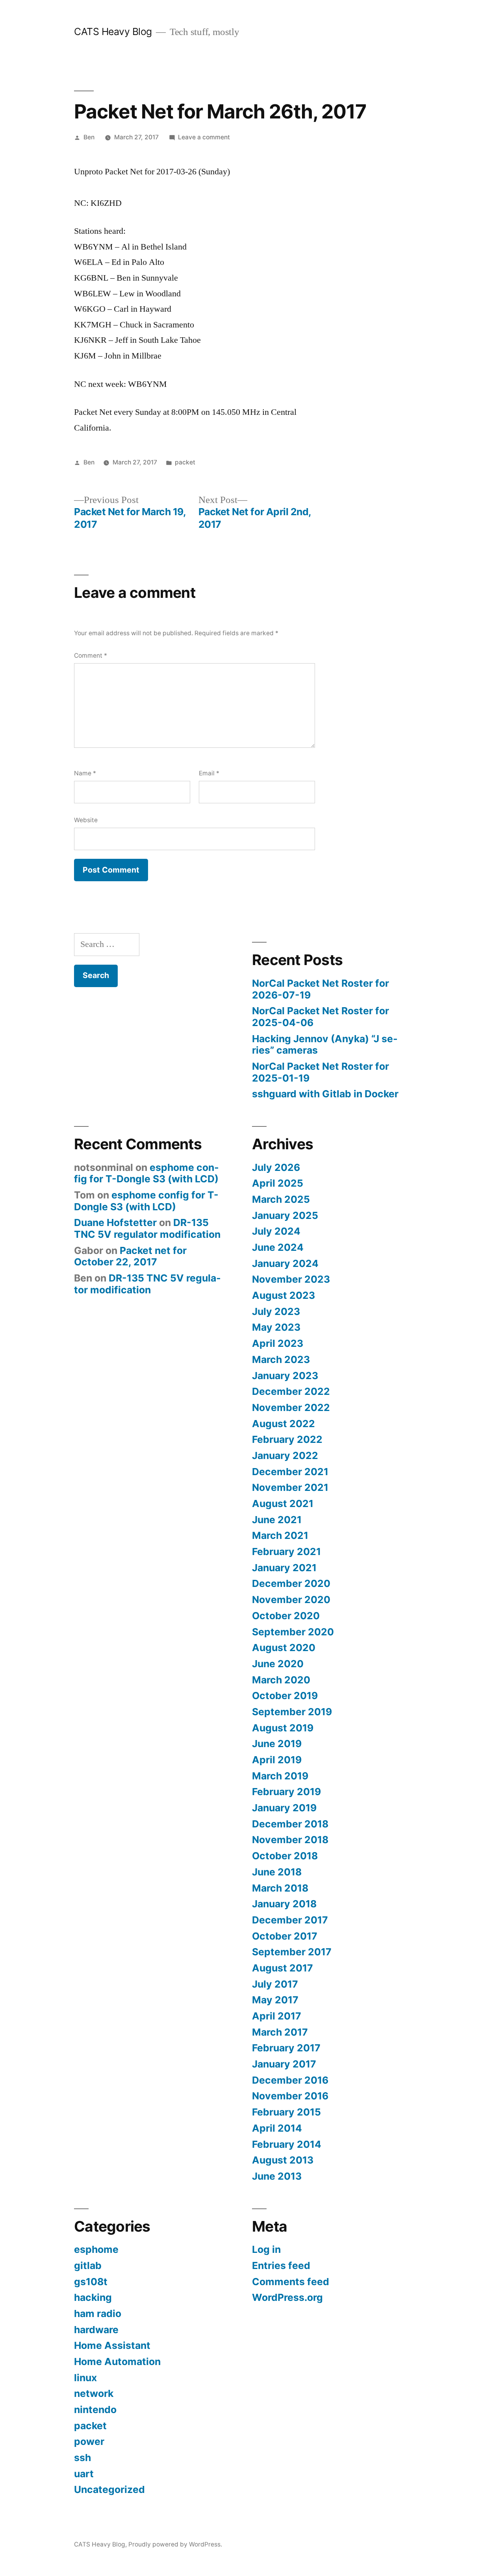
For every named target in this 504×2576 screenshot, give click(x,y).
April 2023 (278, 1343)
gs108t (91, 2282)
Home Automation (117, 2361)
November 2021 (290, 1487)
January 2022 (285, 1455)
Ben (89, 137)
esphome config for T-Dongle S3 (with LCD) (146, 1173)
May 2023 (276, 1327)
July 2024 (276, 1231)
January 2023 (285, 1376)
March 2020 (281, 1680)
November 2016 (290, 2096)
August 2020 (284, 1648)
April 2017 (277, 2016)
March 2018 (280, 1888)
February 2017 (286, 2048)
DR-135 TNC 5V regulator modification (147, 1228)
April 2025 (278, 1183)
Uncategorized (109, 2489)
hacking (93, 2297)
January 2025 (285, 1215)
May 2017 (275, 2000)
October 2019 (285, 1696)
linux (85, 2378)
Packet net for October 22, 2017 (130, 1256)
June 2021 (277, 1520)
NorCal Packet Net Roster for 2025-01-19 (321, 1072)
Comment (91, 656)
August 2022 (283, 1424)
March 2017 (280, 2032)
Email (209, 773)
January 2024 (285, 1263)
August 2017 (283, 1968)
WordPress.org (287, 2297)
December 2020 (291, 1583)
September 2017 (292, 1952)
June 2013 (277, 2176)
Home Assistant (112, 2345)
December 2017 (290, 1920)
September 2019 (292, 1712)
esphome (96, 2249)
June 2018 (277, 1872)
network (94, 2393)
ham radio (98, 2313)
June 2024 (278, 1247)
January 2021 (284, 1568)
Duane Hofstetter (115, 1222)
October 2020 (286, 1616)
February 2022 (287, 1439)
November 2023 (291, 1279)
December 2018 (290, 1824)
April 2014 (277, 2128)
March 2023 (281, 1359)
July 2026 (276, 1167)
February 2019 (286, 1792)
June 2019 (277, 1744)
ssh (82, 2458)
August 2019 (283, 1728)
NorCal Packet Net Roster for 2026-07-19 (321, 989)
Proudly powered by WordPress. (175, 2544)
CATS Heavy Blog (113, 31)
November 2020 (291, 1600)
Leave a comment (204, 137)
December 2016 (290, 2080)
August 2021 (283, 1503)
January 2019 (284, 1808)
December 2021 (290, 1472)
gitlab (88, 2265)
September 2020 (293, 1632)
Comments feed (291, 2282)
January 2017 (284, 2064)
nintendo (95, 2410)
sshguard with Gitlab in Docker (325, 1094)
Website (86, 820)
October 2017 (285, 1936)
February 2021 (286, 1552)
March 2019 (280, 1776)
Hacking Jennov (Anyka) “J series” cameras (325, 1045)
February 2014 (287, 2144)
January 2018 (284, 1904)
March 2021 (280, 1535)
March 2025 (281, 1199)
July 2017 (275, 1984)
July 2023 (276, 1311)
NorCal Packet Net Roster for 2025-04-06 (321, 1017)
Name (85, 773)
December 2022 (291, 1391)
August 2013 (283, 2160)
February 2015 (286, 2112)
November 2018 (290, 1840)
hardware (96, 2330)
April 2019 (277, 1760)
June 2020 (278, 1664)
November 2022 (291, 1407)
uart (84, 2474)
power (89, 2441)
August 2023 (283, 1295)
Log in (266, 2249)
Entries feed (281, 2265)
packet (185, 462)
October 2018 (285, 1856)
